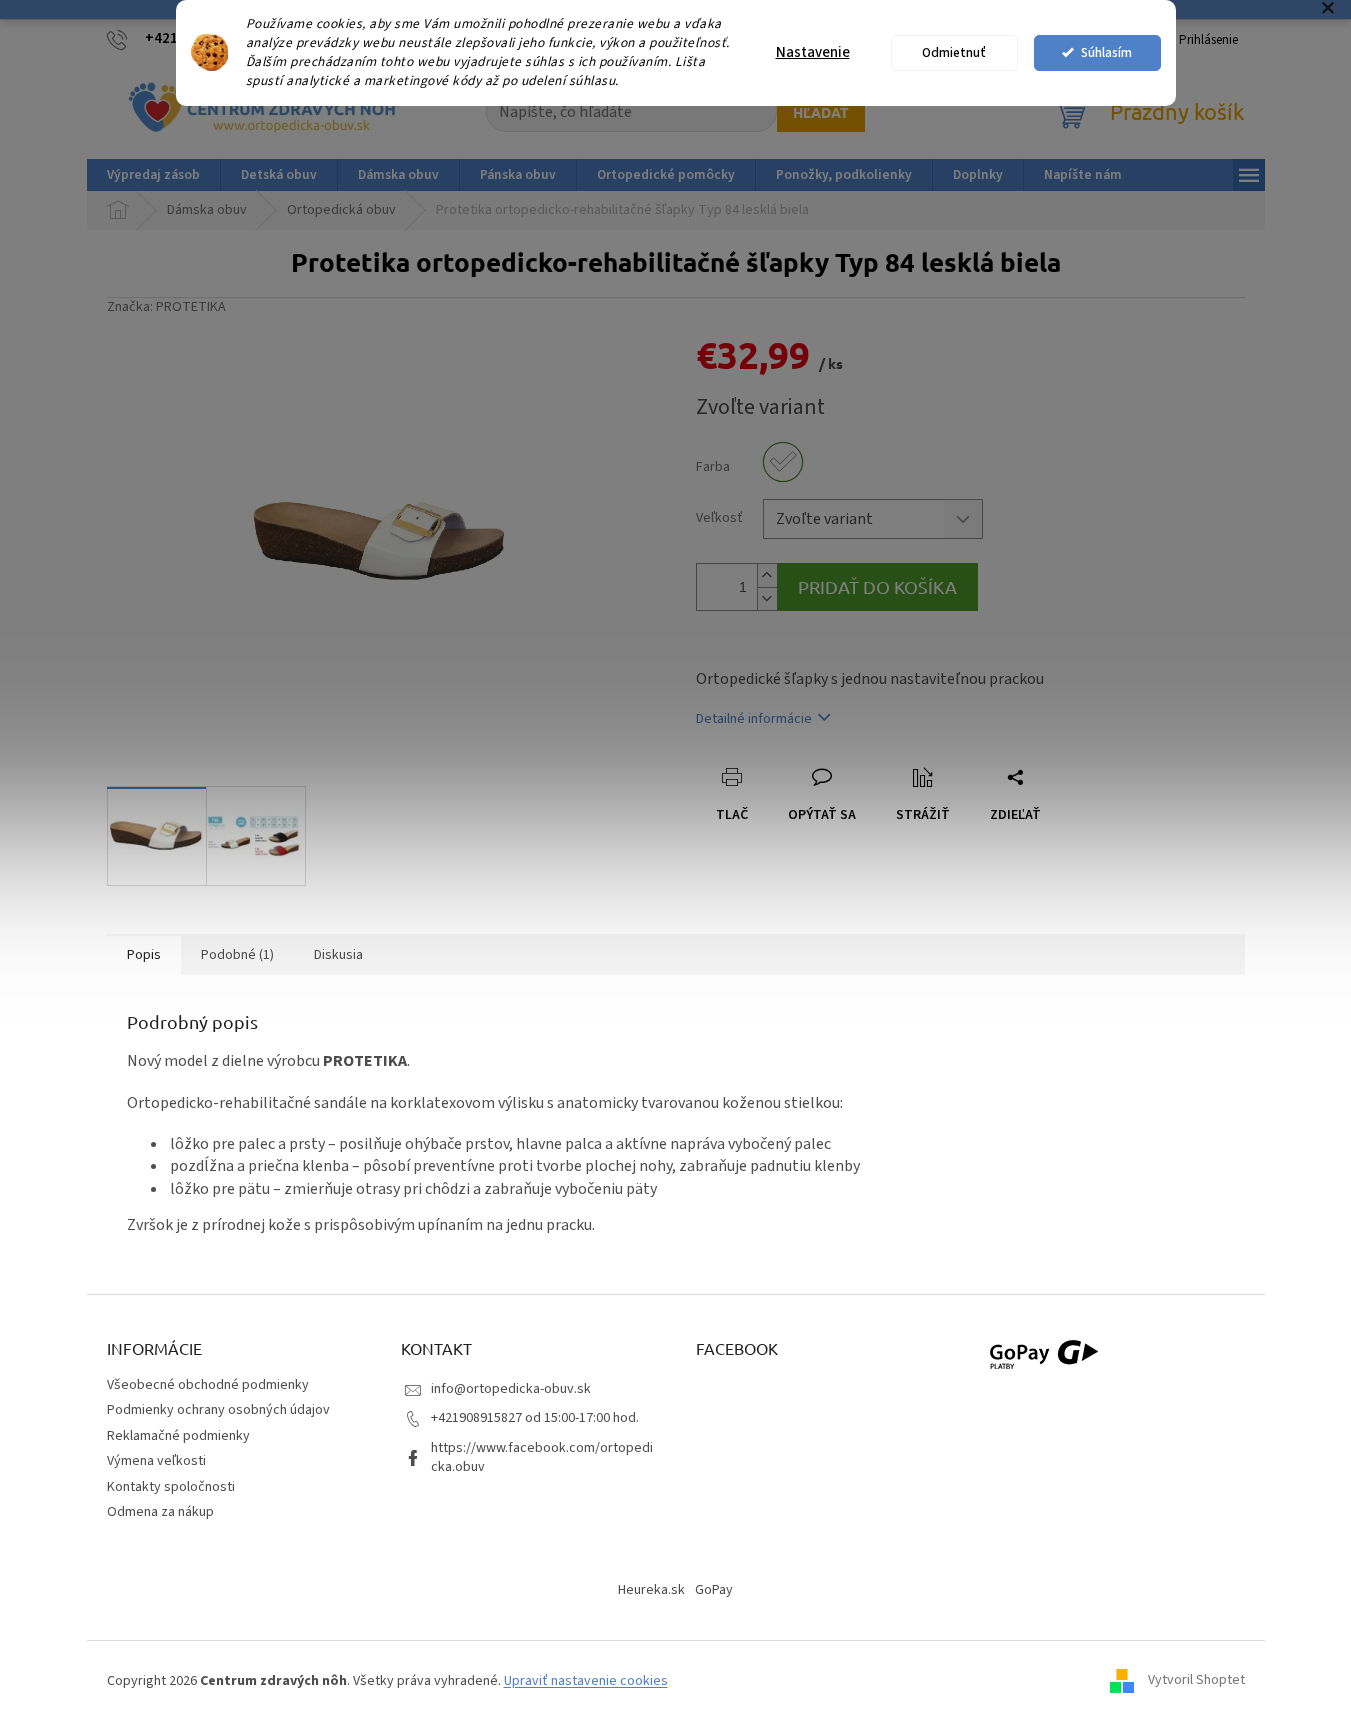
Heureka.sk (651, 1590)
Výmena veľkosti (156, 1461)
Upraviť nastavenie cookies (586, 1681)
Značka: (166, 307)
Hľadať (821, 112)
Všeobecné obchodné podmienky (208, 1385)
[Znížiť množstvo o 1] (767, 598)
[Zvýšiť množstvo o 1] (767, 575)
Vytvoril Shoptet (1196, 1681)
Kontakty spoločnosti (171, 1487)
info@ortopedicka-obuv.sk (511, 1389)
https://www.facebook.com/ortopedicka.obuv (542, 1457)
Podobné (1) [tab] (237, 955)
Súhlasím (1106, 52)
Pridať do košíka (877, 586)
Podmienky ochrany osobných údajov (218, 1410)
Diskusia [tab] (338, 955)
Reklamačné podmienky (178, 1436)
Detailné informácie (754, 719)
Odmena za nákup (160, 1512)
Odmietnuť (954, 52)
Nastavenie (813, 52)
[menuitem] (153, 175)
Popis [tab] (144, 955)
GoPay (714, 1590)
